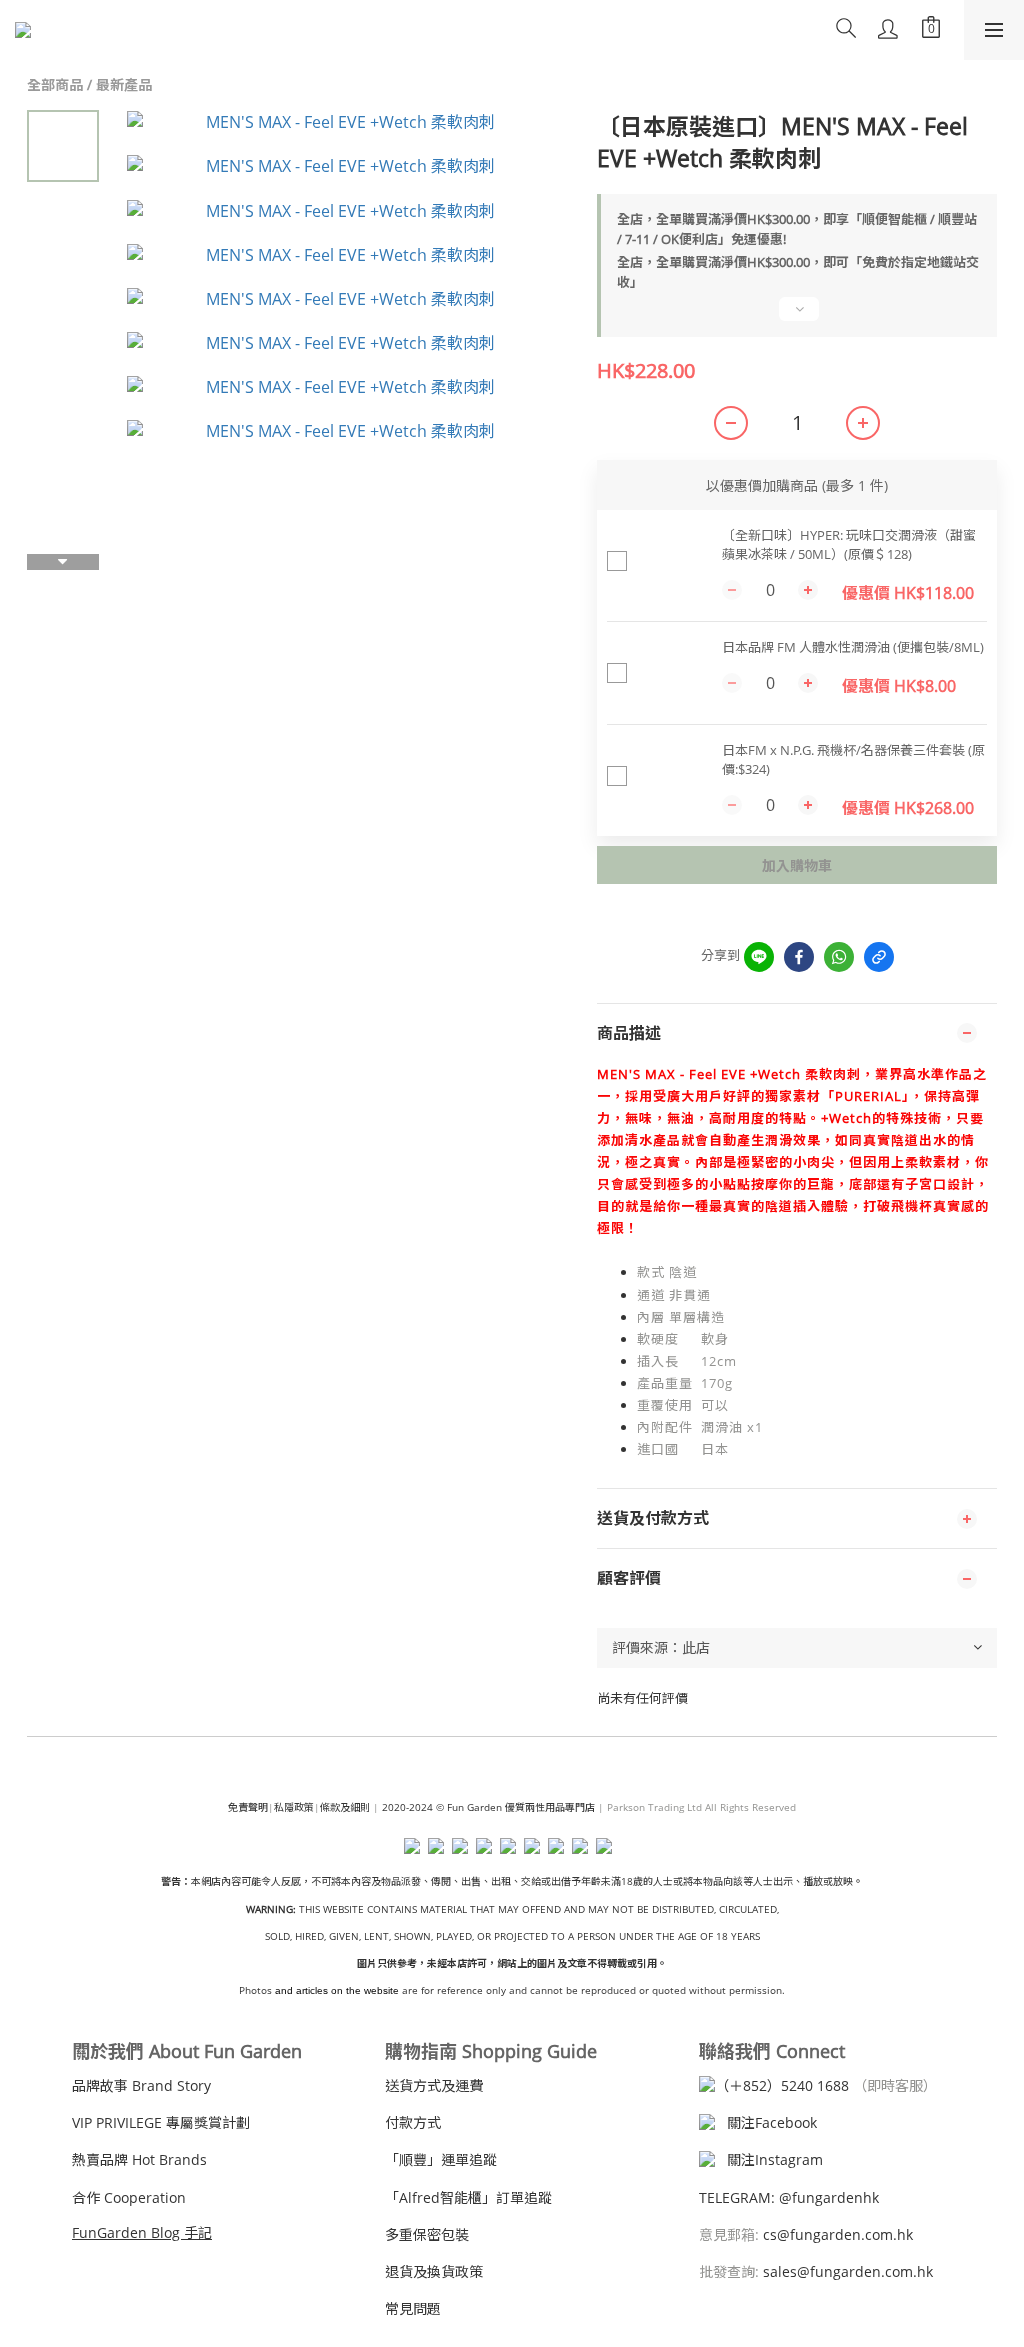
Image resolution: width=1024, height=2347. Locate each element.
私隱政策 (294, 1807)
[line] (759, 957)
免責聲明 (248, 1807)
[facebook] (799, 957)
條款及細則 (345, 1807)
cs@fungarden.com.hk (836, 2234)
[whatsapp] (839, 957)
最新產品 (124, 84)
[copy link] (879, 957)
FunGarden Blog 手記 (142, 2232)
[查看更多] (797, 317)
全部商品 (55, 84)
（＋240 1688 (782, 2085)
